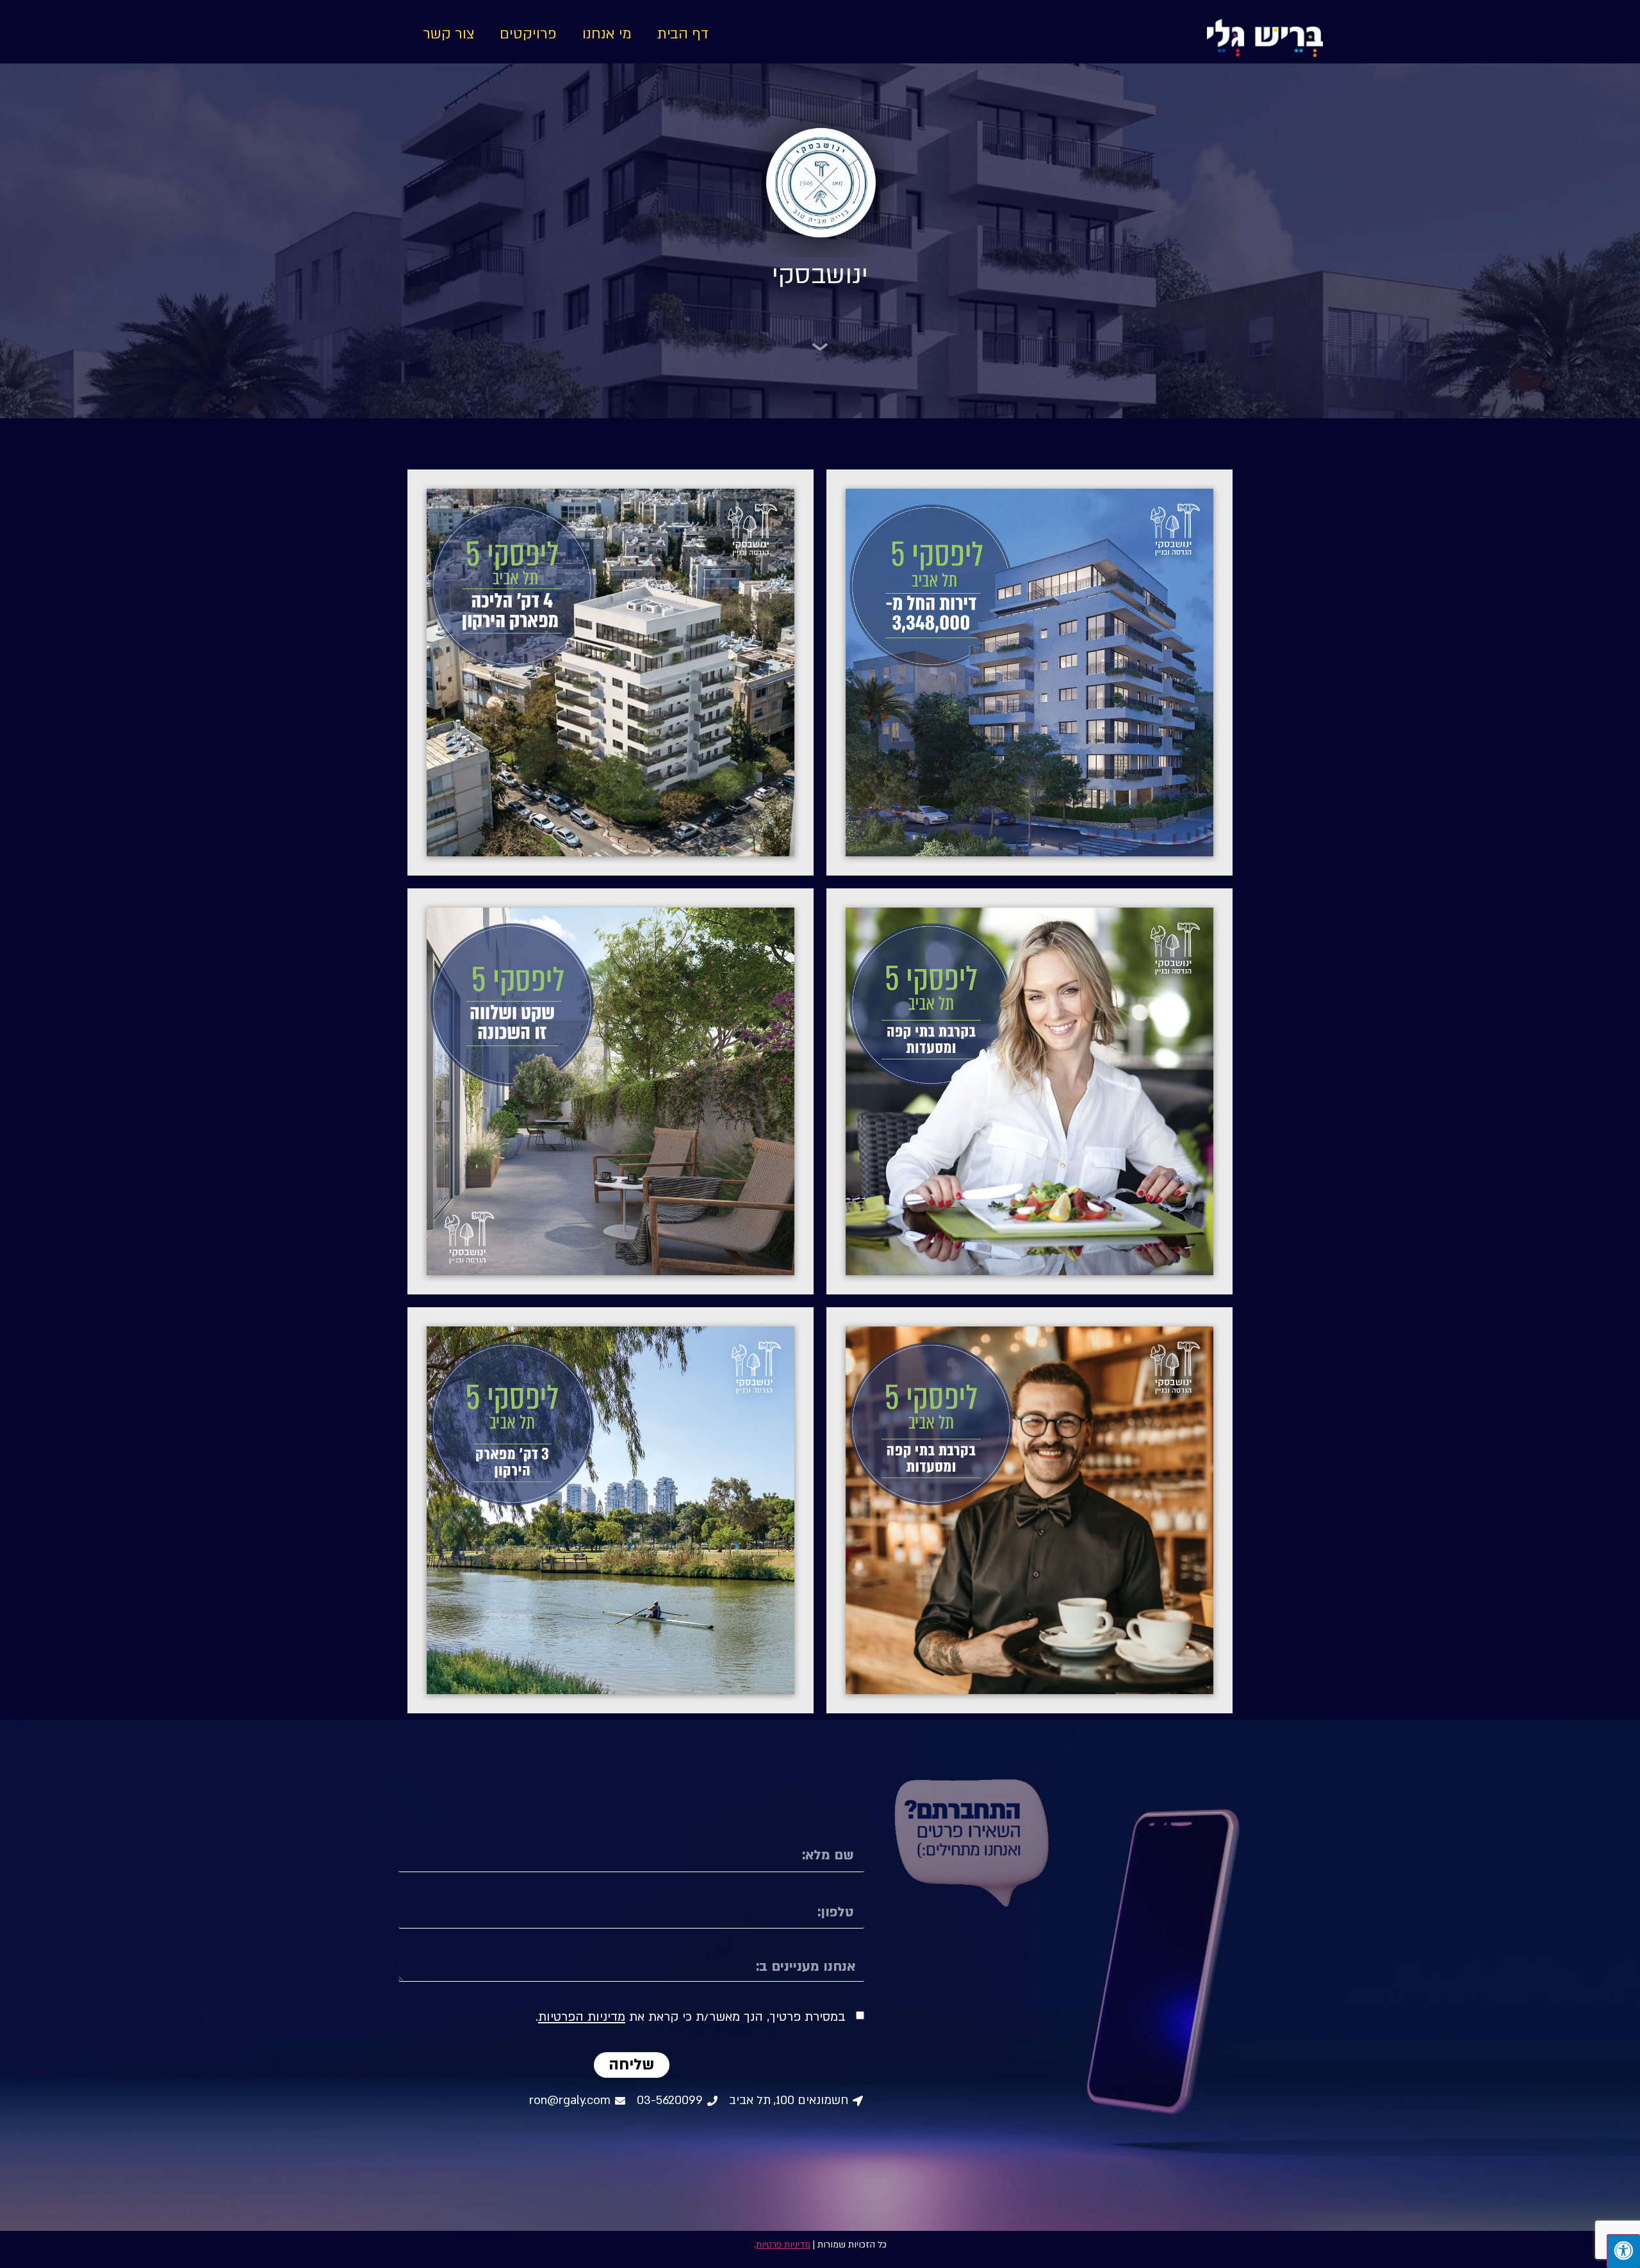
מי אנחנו (607, 34)
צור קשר (448, 34)
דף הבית (683, 34)
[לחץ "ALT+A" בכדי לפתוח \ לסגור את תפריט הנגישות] (1623, 2251)
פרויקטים (528, 34)
